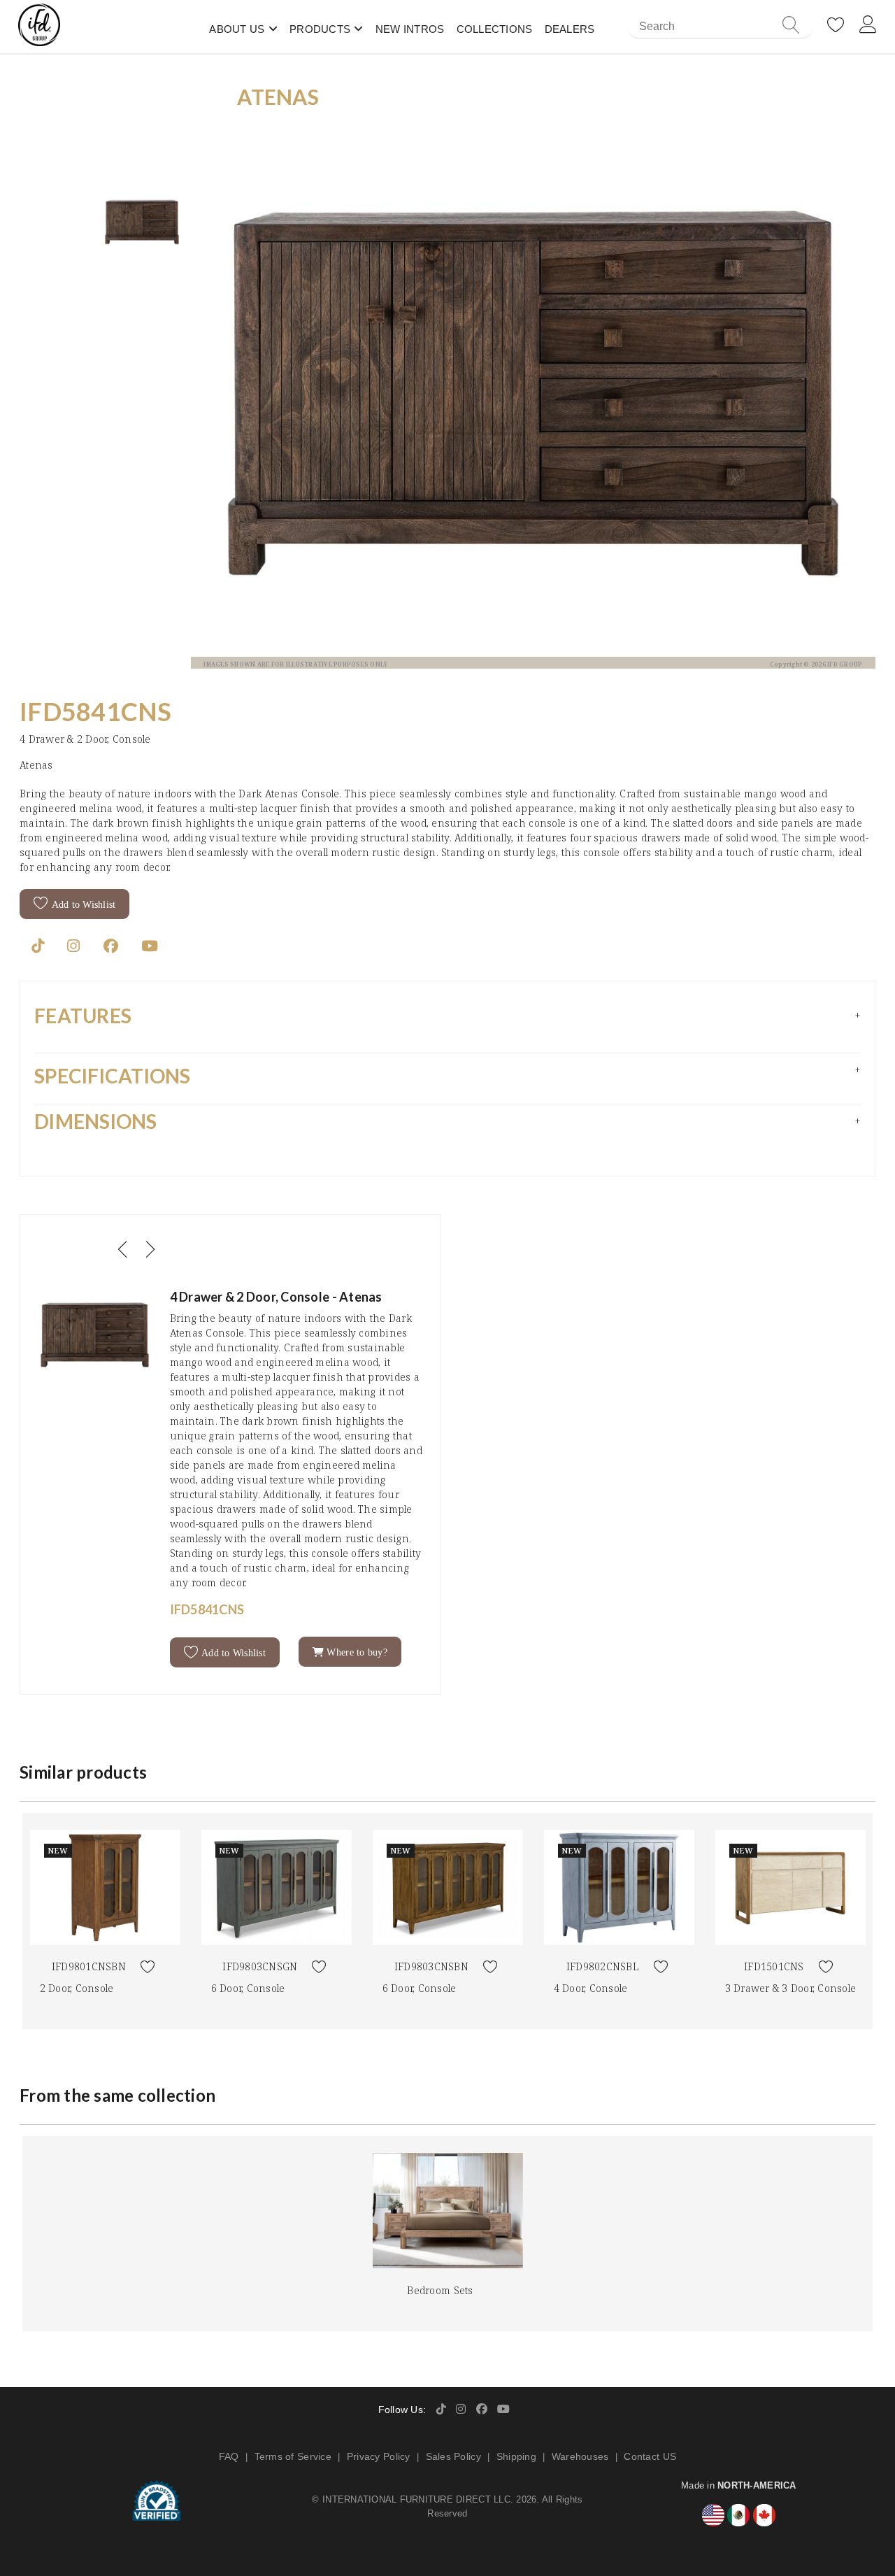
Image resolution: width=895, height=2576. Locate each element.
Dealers (570, 29)
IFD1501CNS (774, 1966)
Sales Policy (453, 2456)
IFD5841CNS (96, 711)
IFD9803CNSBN (431, 1966)
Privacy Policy (379, 2456)
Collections (495, 29)
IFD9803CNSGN (260, 1966)
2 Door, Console (77, 1988)
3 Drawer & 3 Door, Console (791, 1988)
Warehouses (580, 2456)
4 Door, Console (591, 1988)
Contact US (650, 2456)
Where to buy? (356, 1652)
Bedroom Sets (440, 2290)
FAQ (229, 2456)
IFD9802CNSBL (603, 1966)
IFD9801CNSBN (89, 1966)
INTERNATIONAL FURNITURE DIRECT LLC (416, 2499)
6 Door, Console (248, 1988)
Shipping (516, 2456)
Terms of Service (293, 2456)
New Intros (410, 29)
